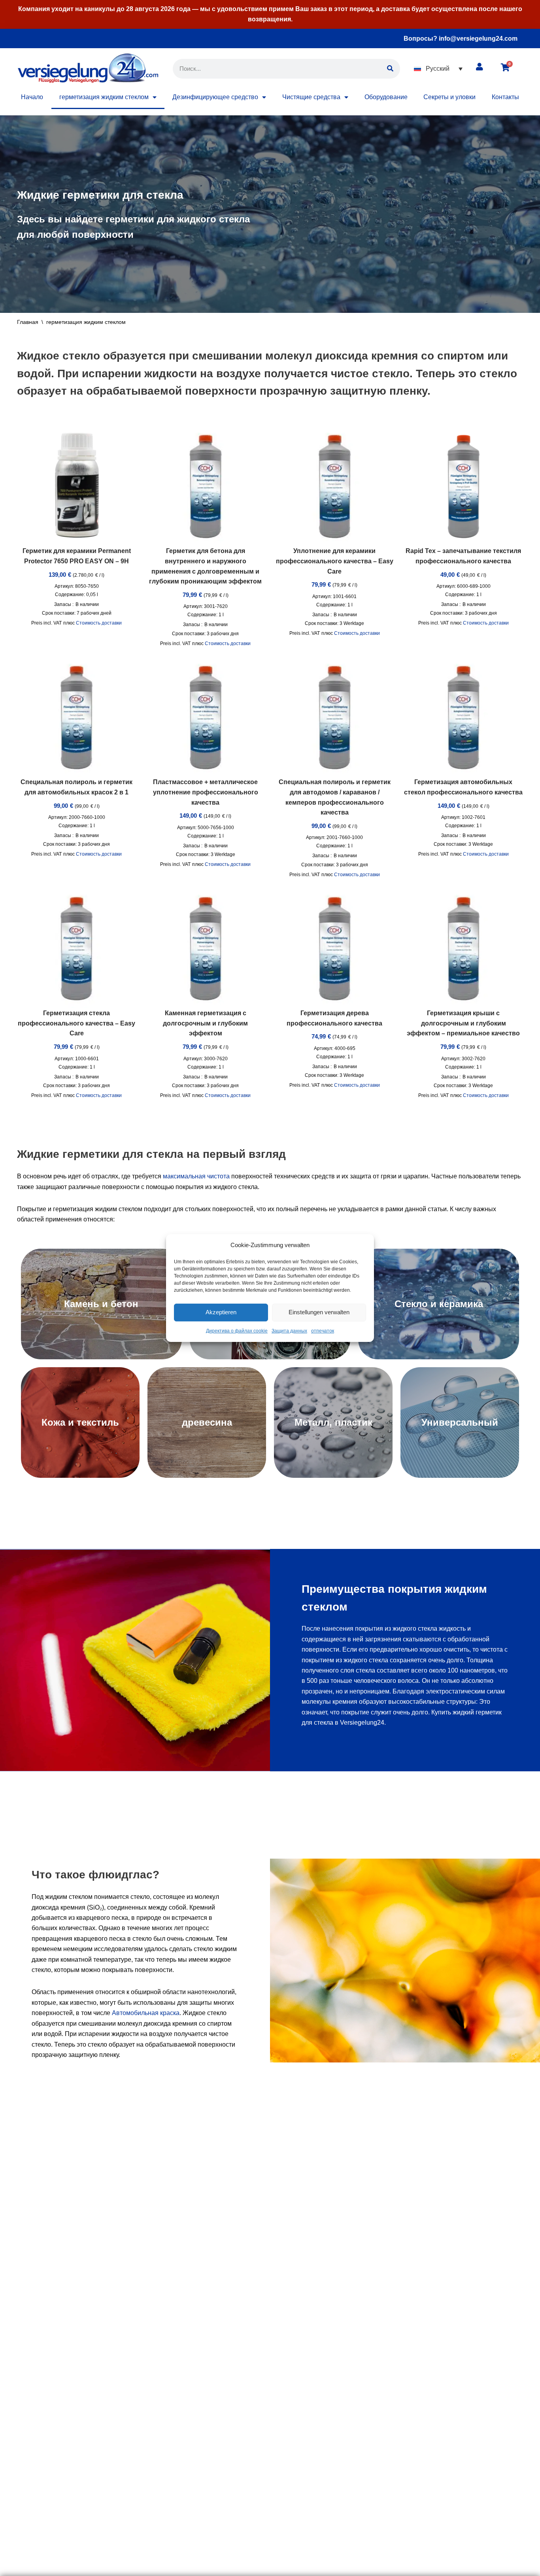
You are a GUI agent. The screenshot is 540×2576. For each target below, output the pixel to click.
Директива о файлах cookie (237, 1331)
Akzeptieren (221, 1312)
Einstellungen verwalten (319, 1312)
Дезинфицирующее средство (215, 97)
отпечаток (323, 1331)
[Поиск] (390, 69)
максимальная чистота (196, 1176)
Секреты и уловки (449, 97)
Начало (32, 97)
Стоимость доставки (99, 623)
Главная (28, 322)
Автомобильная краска (146, 2013)
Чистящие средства (311, 97)
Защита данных (289, 1331)
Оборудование (386, 97)
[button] (438, 69)
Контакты (505, 97)
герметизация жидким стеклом (104, 97)
